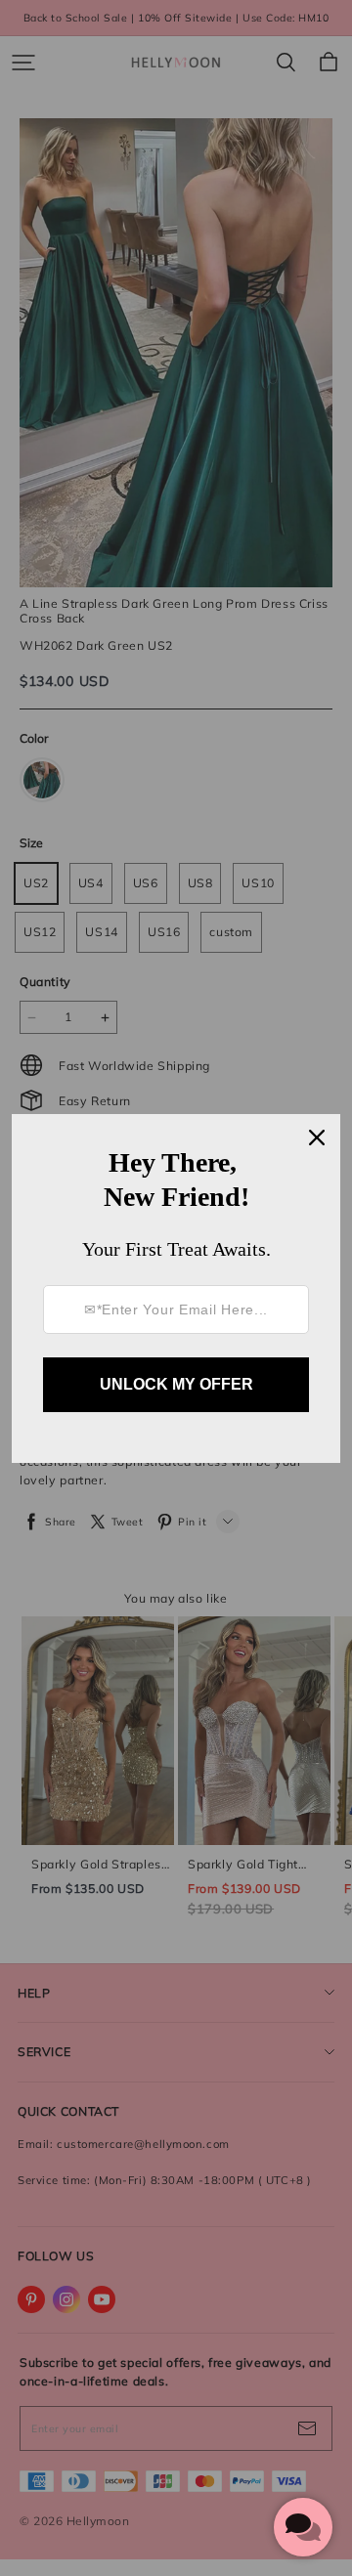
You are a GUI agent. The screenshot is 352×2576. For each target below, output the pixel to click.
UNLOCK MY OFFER (176, 1384)
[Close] (317, 1138)
